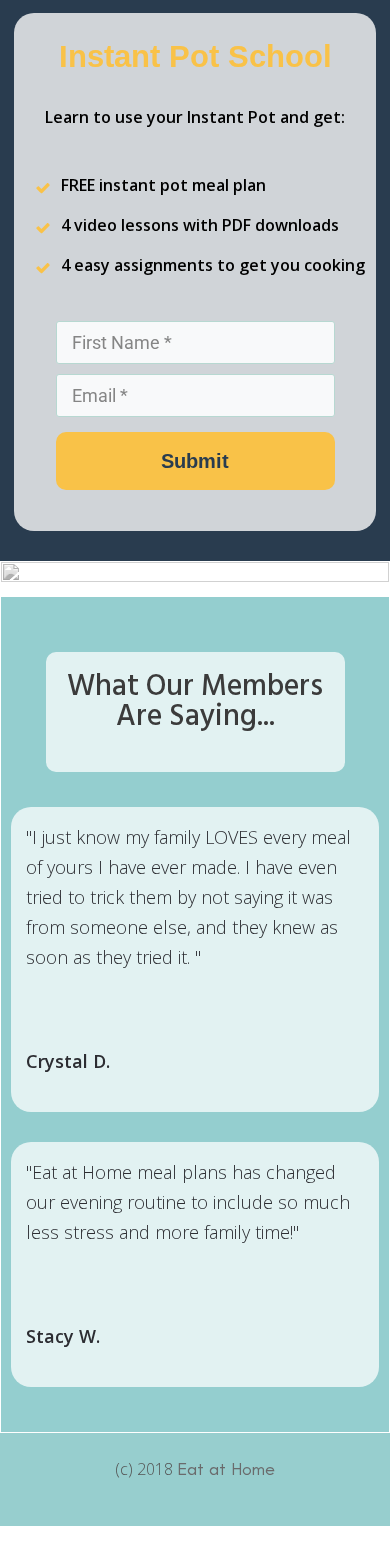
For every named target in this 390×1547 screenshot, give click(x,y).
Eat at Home (226, 1469)
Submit (195, 461)
